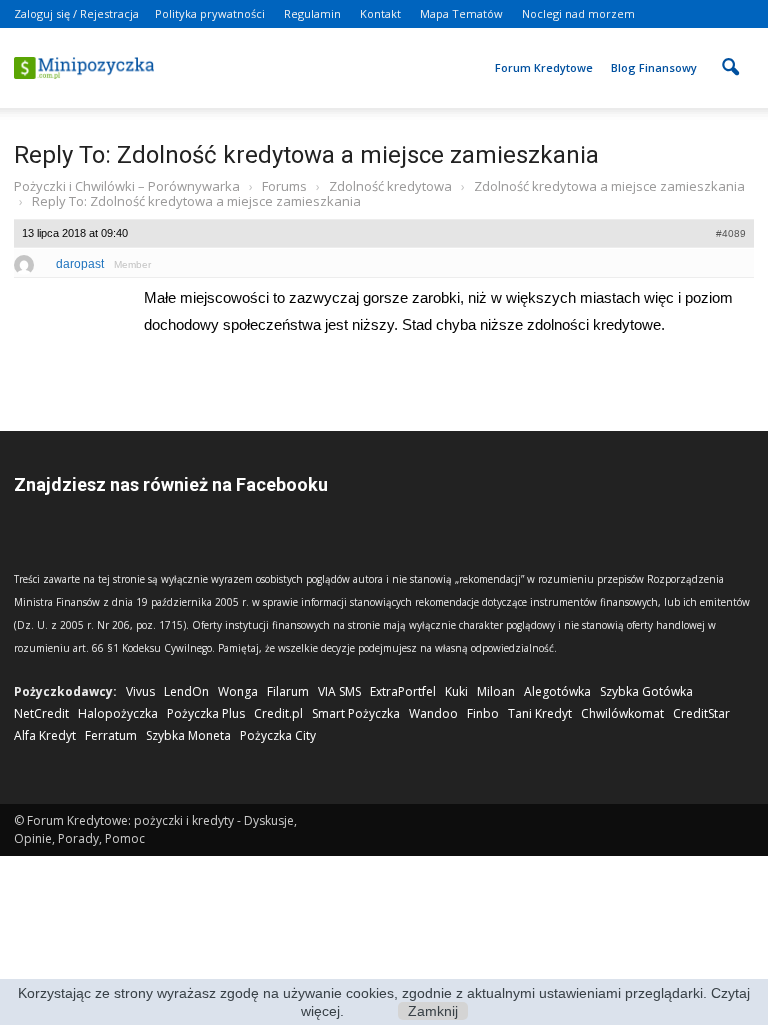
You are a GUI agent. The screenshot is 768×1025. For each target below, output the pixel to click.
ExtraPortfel (403, 691)
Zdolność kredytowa (390, 186)
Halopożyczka (118, 713)
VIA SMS (339, 691)
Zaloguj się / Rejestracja (76, 13)
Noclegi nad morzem (578, 13)
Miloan (496, 691)
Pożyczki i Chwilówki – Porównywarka (127, 186)
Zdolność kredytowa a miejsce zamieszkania (609, 186)
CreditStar (701, 713)
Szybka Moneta (188, 735)
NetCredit (41, 713)
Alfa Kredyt (45, 735)
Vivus (140, 691)
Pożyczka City (278, 735)
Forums (284, 186)
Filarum (288, 691)
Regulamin (312, 13)
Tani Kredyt (540, 713)
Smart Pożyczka (356, 713)
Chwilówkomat (622, 713)
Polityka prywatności (210, 13)
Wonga (238, 691)
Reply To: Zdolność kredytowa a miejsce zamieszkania (306, 155)
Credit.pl (278, 713)
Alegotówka (557, 691)
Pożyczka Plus (206, 713)
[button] (730, 54)
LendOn (186, 691)
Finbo (483, 713)
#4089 (731, 233)
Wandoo (433, 713)
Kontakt (380, 13)
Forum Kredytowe (544, 67)
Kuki (456, 691)
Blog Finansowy (654, 67)
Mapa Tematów (461, 13)
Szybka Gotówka (646, 691)
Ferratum (111, 735)
